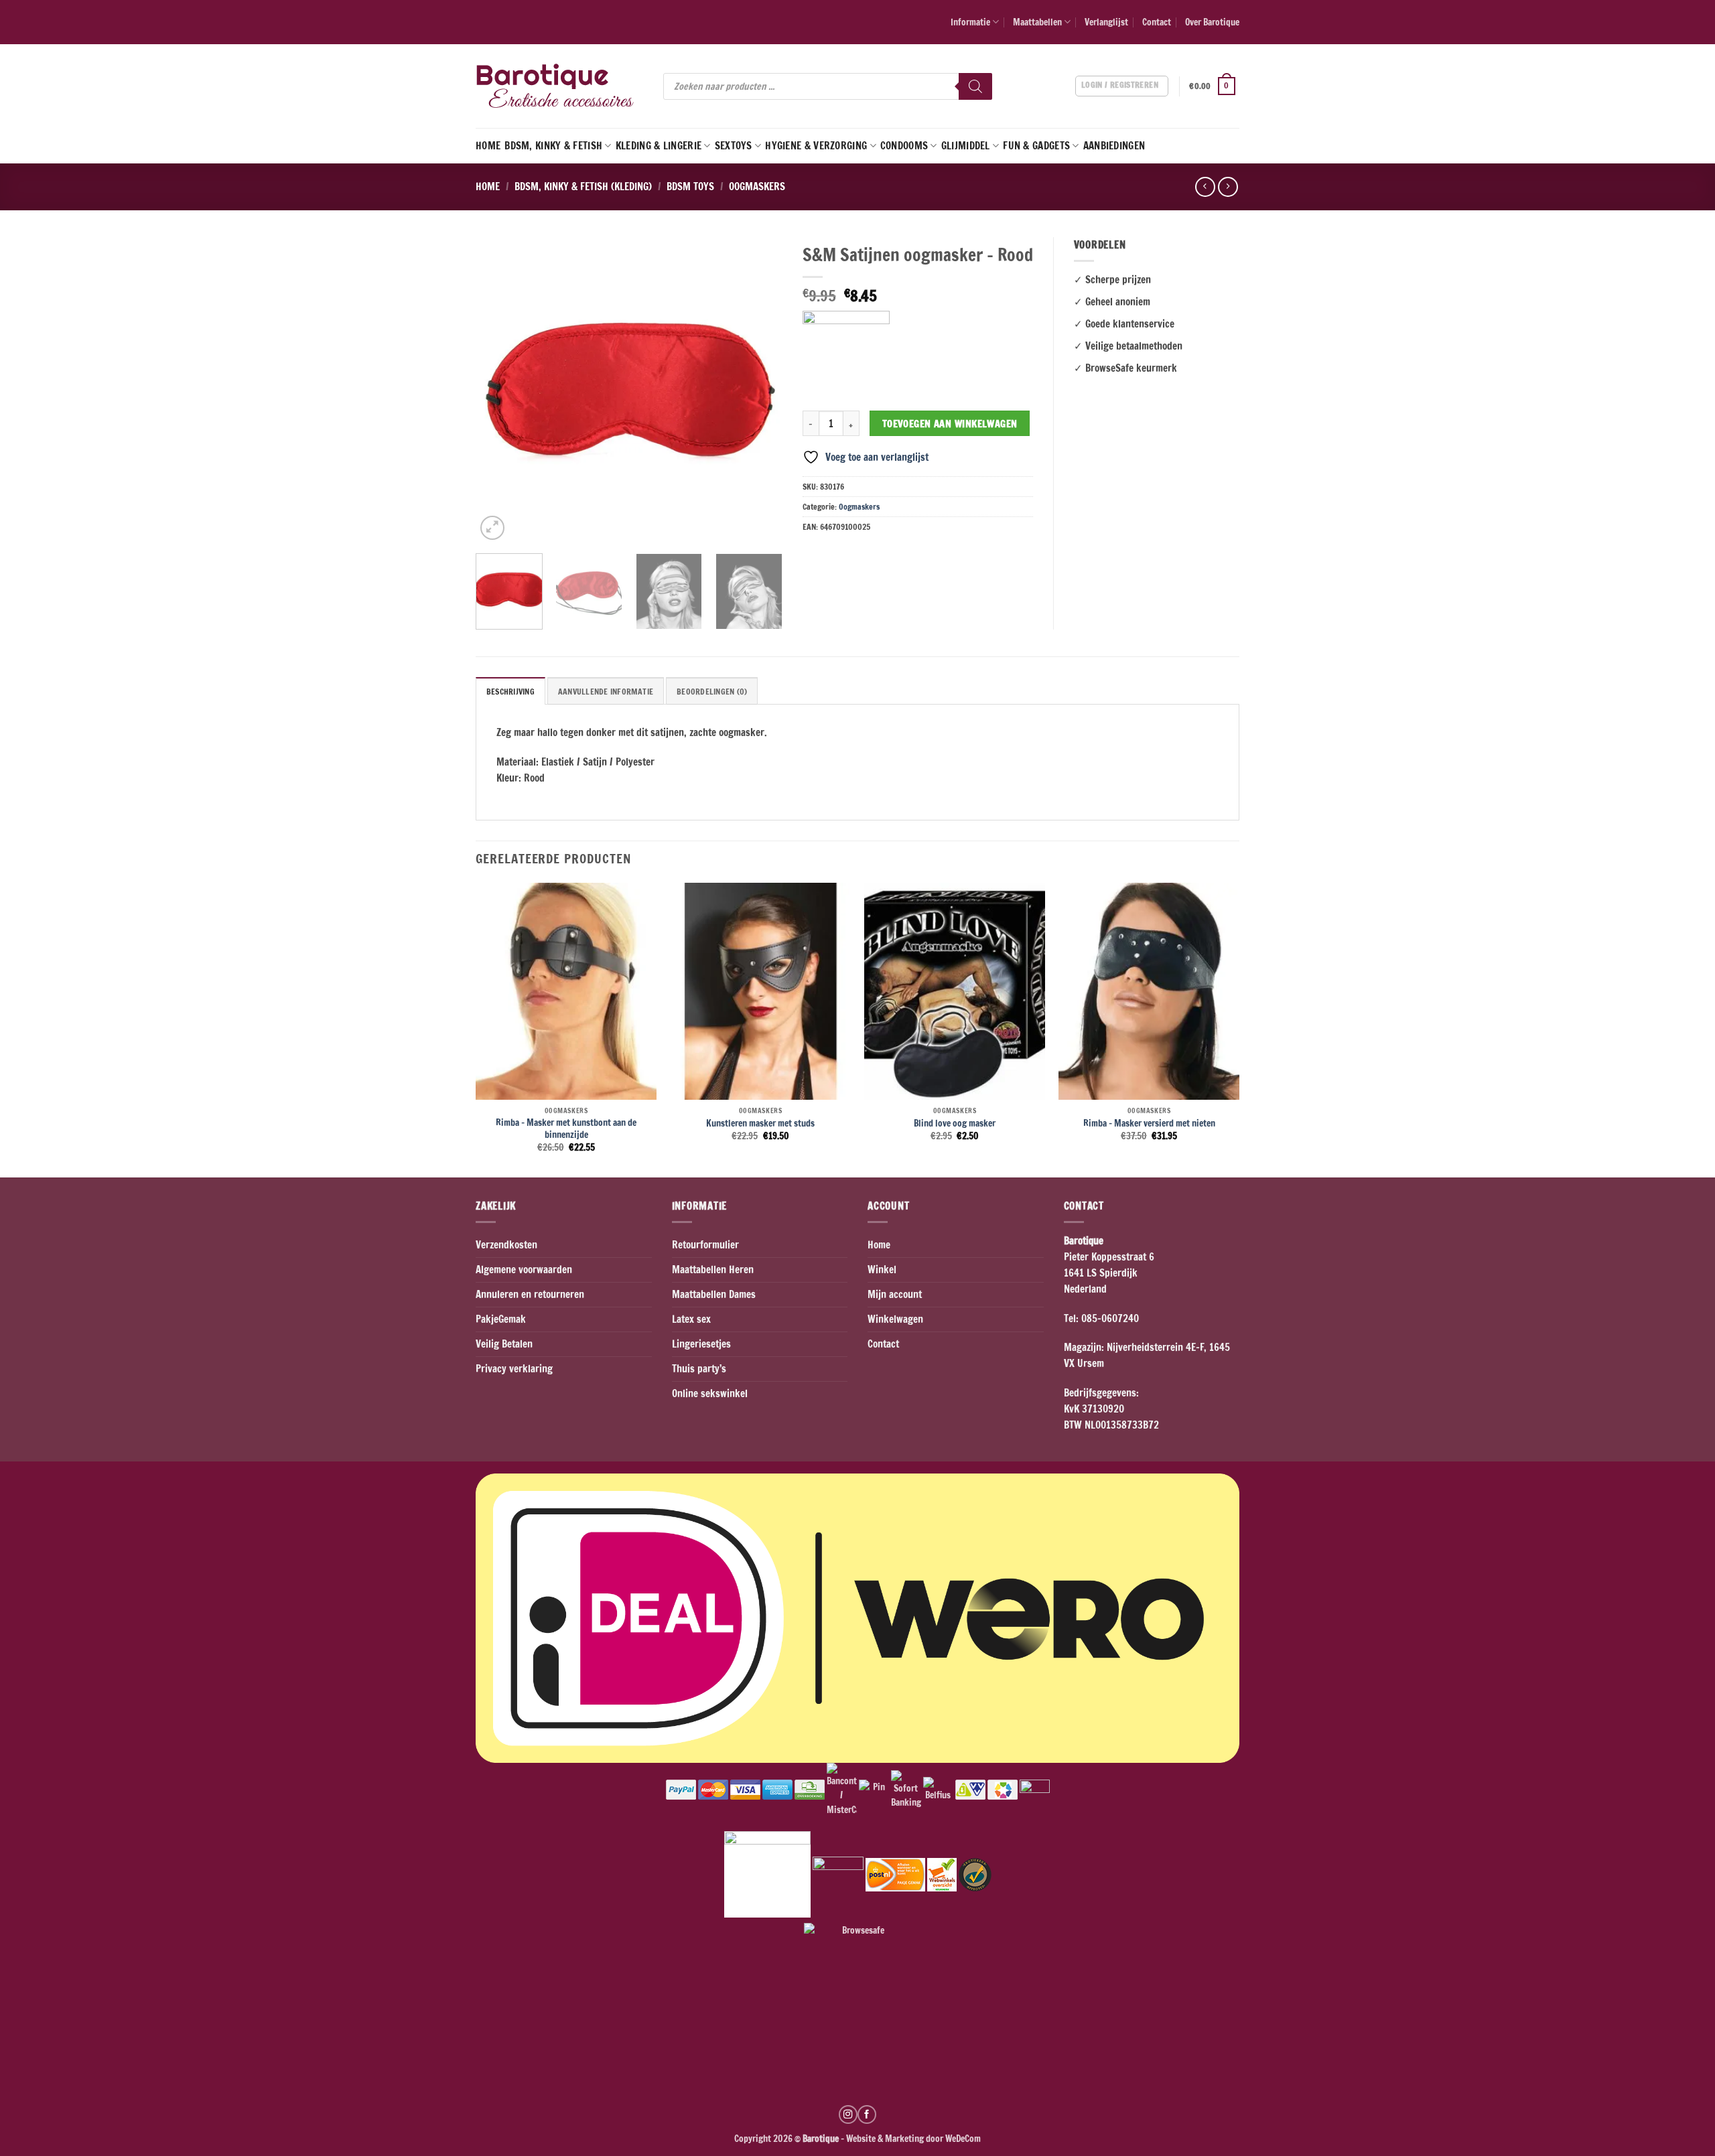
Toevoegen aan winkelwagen (950, 424)
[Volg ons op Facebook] (867, 2114)
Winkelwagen (895, 1319)
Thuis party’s (699, 1369)
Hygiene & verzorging (816, 146)
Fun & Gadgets (1036, 146)
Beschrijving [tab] (510, 692)
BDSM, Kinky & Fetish (553, 146)
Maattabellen (1037, 22)
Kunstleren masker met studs (760, 1123)
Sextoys (734, 146)
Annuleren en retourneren (530, 1294)
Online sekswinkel (710, 1393)
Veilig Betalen (504, 1344)
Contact (1157, 22)
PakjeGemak (501, 1319)
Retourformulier (705, 1245)
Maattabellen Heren (713, 1270)
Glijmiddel (966, 146)
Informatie (970, 22)
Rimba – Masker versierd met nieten (1149, 1123)
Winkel (882, 1270)
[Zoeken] (975, 86)
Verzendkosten (506, 1245)
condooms (904, 146)
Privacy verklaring (514, 1369)
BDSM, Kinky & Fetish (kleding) (583, 187)
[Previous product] (1228, 187)
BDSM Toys (690, 187)
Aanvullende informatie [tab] (606, 692)
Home (488, 146)
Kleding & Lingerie (659, 146)
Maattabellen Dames (714, 1294)
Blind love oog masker (955, 1123)
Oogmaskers (757, 187)
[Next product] (1205, 187)
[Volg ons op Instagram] (848, 2114)
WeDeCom (962, 2138)
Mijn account (895, 1294)
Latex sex (691, 1319)
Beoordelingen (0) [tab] (712, 692)
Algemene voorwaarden (524, 1270)
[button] (1214, 86)
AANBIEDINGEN (1114, 146)
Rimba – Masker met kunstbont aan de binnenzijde (566, 1128)
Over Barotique (1212, 22)
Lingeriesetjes (701, 1344)
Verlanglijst (1106, 22)
